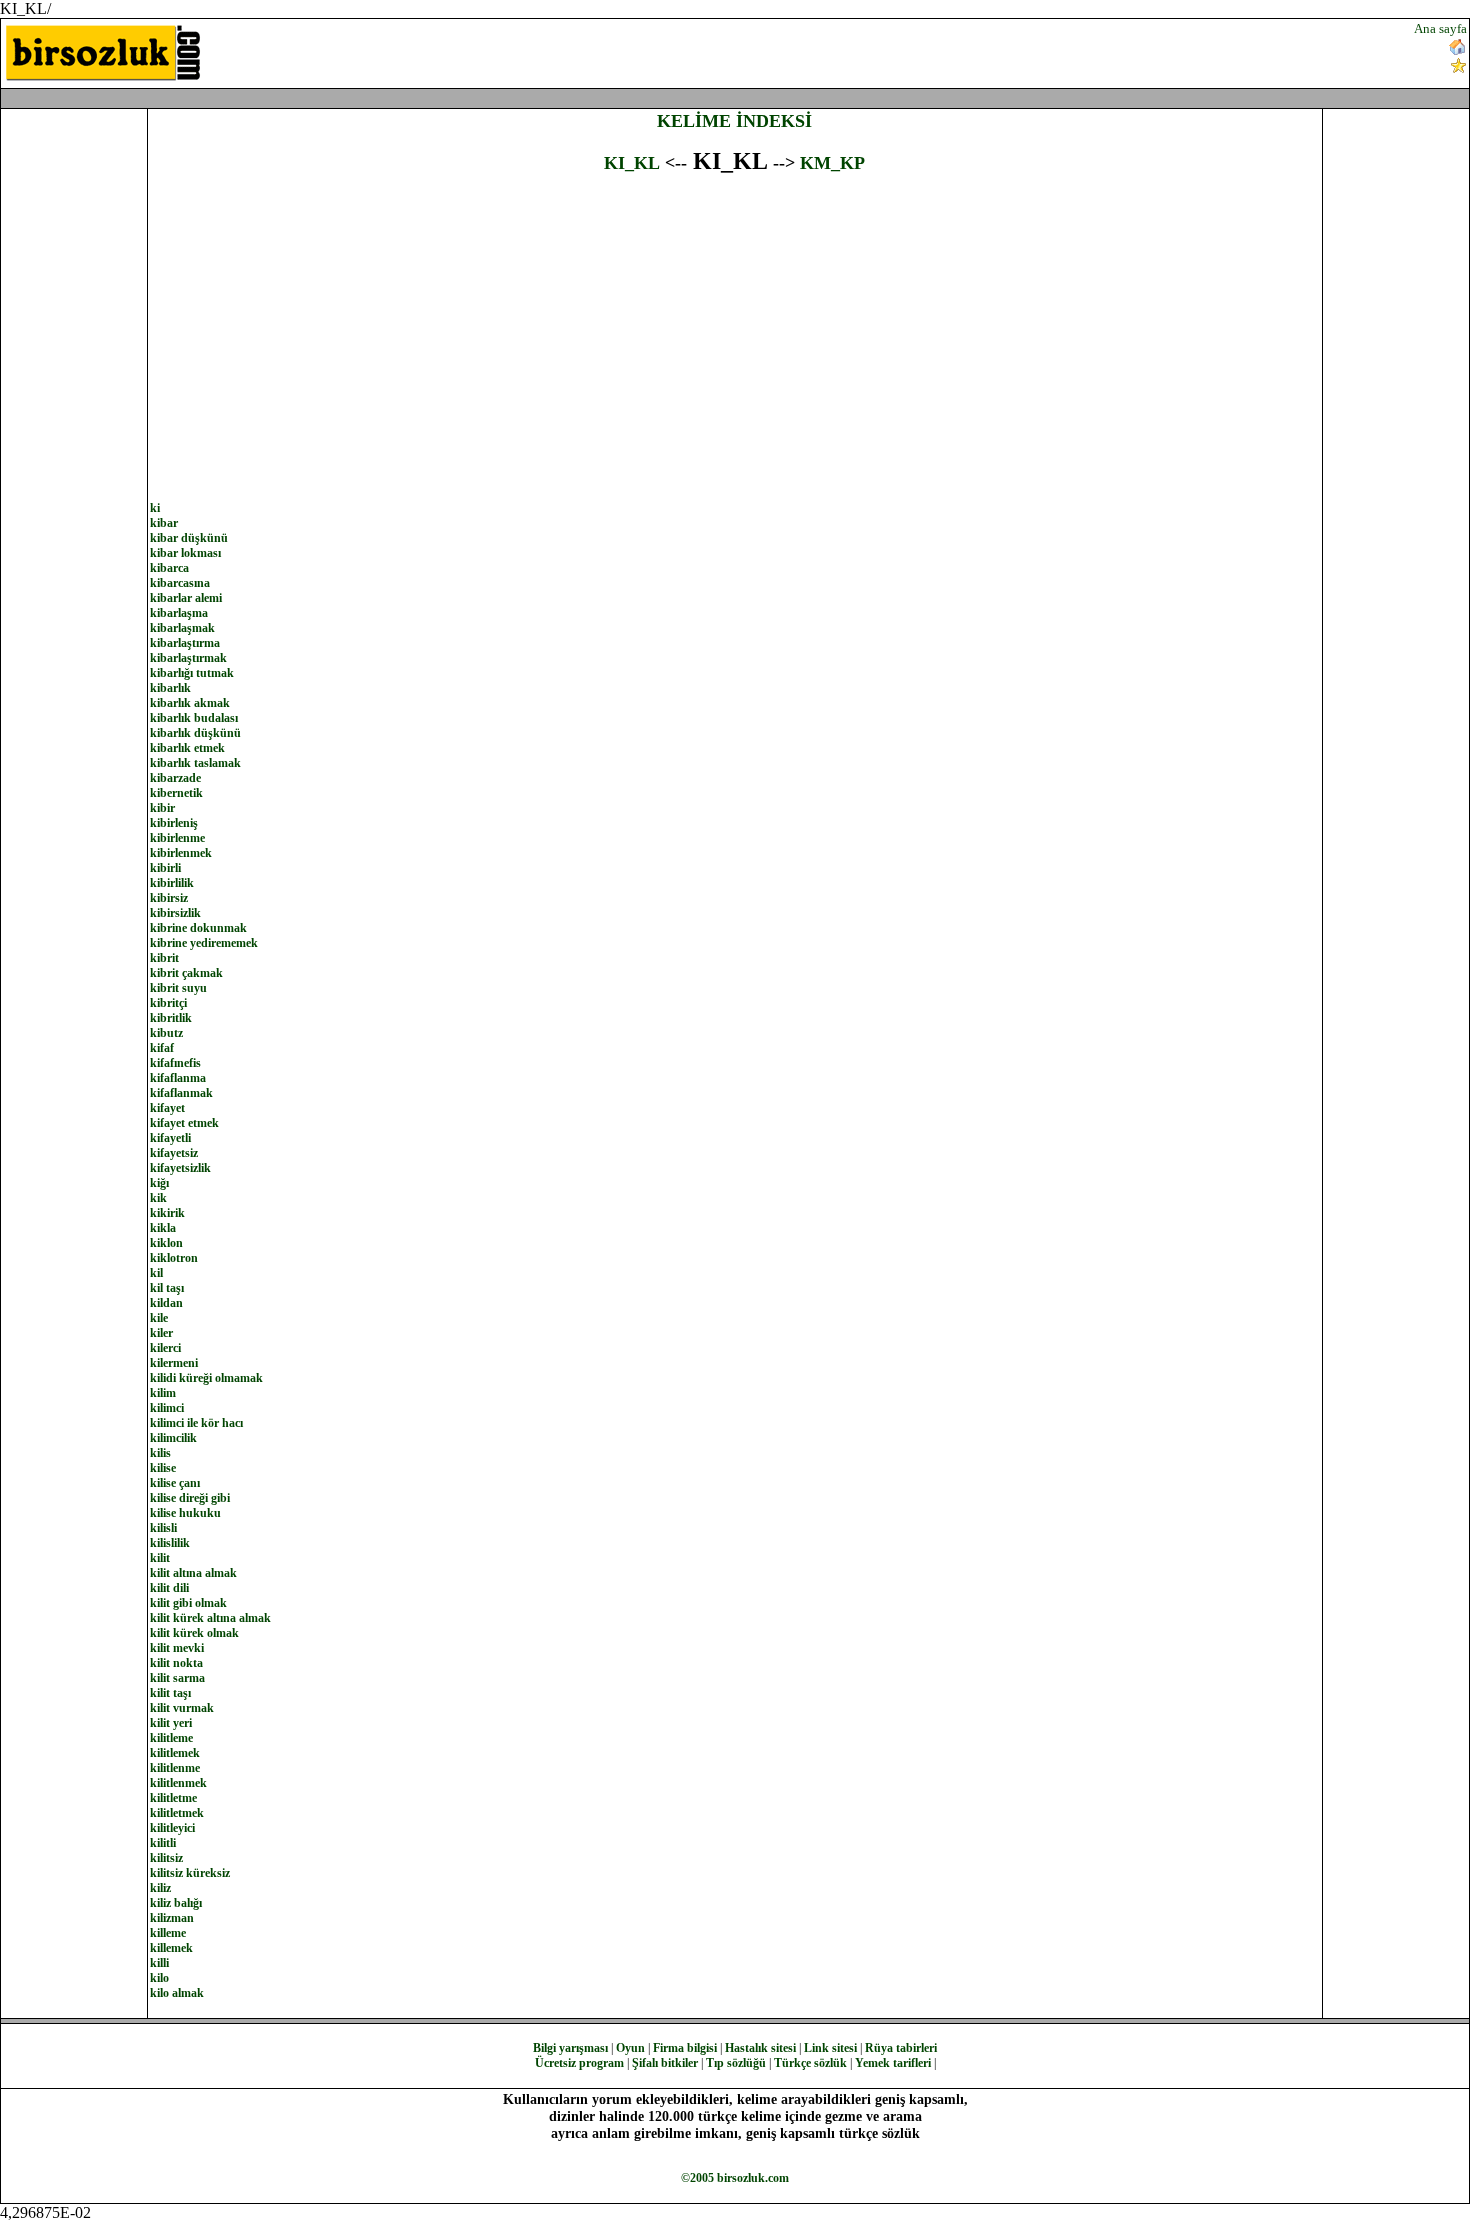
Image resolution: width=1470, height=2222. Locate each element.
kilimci (167, 1408)
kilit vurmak (182, 1708)
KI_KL (632, 163)
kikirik (167, 1213)
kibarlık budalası (194, 718)
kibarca (169, 568)
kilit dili (169, 1588)
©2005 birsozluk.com (735, 2178)
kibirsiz (169, 898)
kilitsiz (166, 1858)
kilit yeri (171, 1723)
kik (158, 1198)
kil (156, 1273)
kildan (166, 1303)
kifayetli (170, 1138)
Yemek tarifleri (893, 2063)
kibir (162, 808)
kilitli (163, 1843)
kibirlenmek (181, 853)
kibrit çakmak (186, 973)
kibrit (164, 958)
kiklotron (174, 1258)
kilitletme (173, 1798)
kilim (163, 1393)
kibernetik (176, 793)
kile (159, 1318)
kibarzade (175, 778)
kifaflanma (178, 1078)
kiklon (166, 1243)
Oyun (630, 2048)
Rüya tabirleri (901, 2048)
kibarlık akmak (190, 703)
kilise (163, 1468)
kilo (159, 1978)
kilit (160, 1558)
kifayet (167, 1108)
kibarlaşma (179, 613)
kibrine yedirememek (204, 943)
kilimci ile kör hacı (196, 1423)
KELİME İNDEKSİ (734, 121)
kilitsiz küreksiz (190, 1873)
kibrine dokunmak (198, 928)
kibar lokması (185, 553)
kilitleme (171, 1738)
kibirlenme (177, 838)
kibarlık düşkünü (195, 733)
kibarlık (170, 688)
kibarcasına (180, 583)
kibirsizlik (175, 913)
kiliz (160, 1888)
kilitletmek (177, 1813)
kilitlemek (175, 1753)
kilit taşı (170, 1693)
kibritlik (171, 1018)
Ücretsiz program (579, 2063)
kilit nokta (176, 1663)
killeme (168, 1933)
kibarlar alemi (186, 598)
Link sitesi (830, 2048)
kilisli (163, 1528)
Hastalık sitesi (760, 2048)
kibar (164, 523)
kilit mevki (177, 1648)
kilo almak (177, 1993)
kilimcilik (173, 1438)
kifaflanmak (181, 1093)
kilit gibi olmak (188, 1603)
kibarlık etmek (187, 748)
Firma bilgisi (685, 2048)
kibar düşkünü (189, 538)
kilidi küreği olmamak (206, 1378)
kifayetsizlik (180, 1168)
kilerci (165, 1348)
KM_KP (832, 163)
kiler (161, 1333)
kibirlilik (172, 883)
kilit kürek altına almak (210, 1618)
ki (155, 508)
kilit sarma (177, 1678)
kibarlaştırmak (188, 658)
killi (159, 1963)
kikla (163, 1228)
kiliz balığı (176, 1903)
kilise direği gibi (190, 1498)
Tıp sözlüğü (736, 2063)
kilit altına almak (193, 1573)
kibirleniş (174, 823)
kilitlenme (175, 1768)
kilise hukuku (185, 1513)
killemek (171, 1948)
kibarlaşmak (182, 628)
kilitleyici (172, 1828)
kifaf (162, 1048)
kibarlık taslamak (195, 763)
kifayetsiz (174, 1153)
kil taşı (167, 1288)
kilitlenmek (178, 1783)
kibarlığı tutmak (192, 673)
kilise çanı (175, 1483)
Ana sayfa (1440, 28)
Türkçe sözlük (810, 2063)
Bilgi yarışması (570, 2048)
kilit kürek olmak (194, 1633)
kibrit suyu (178, 988)
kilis (160, 1453)
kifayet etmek (184, 1123)
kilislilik (170, 1543)
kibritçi (168, 1003)
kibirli (165, 868)
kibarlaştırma (185, 643)
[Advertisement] (885, 51)
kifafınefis (175, 1063)
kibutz (166, 1033)
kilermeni (174, 1363)
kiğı (159, 1183)
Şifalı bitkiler (665, 2063)
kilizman (172, 1918)
